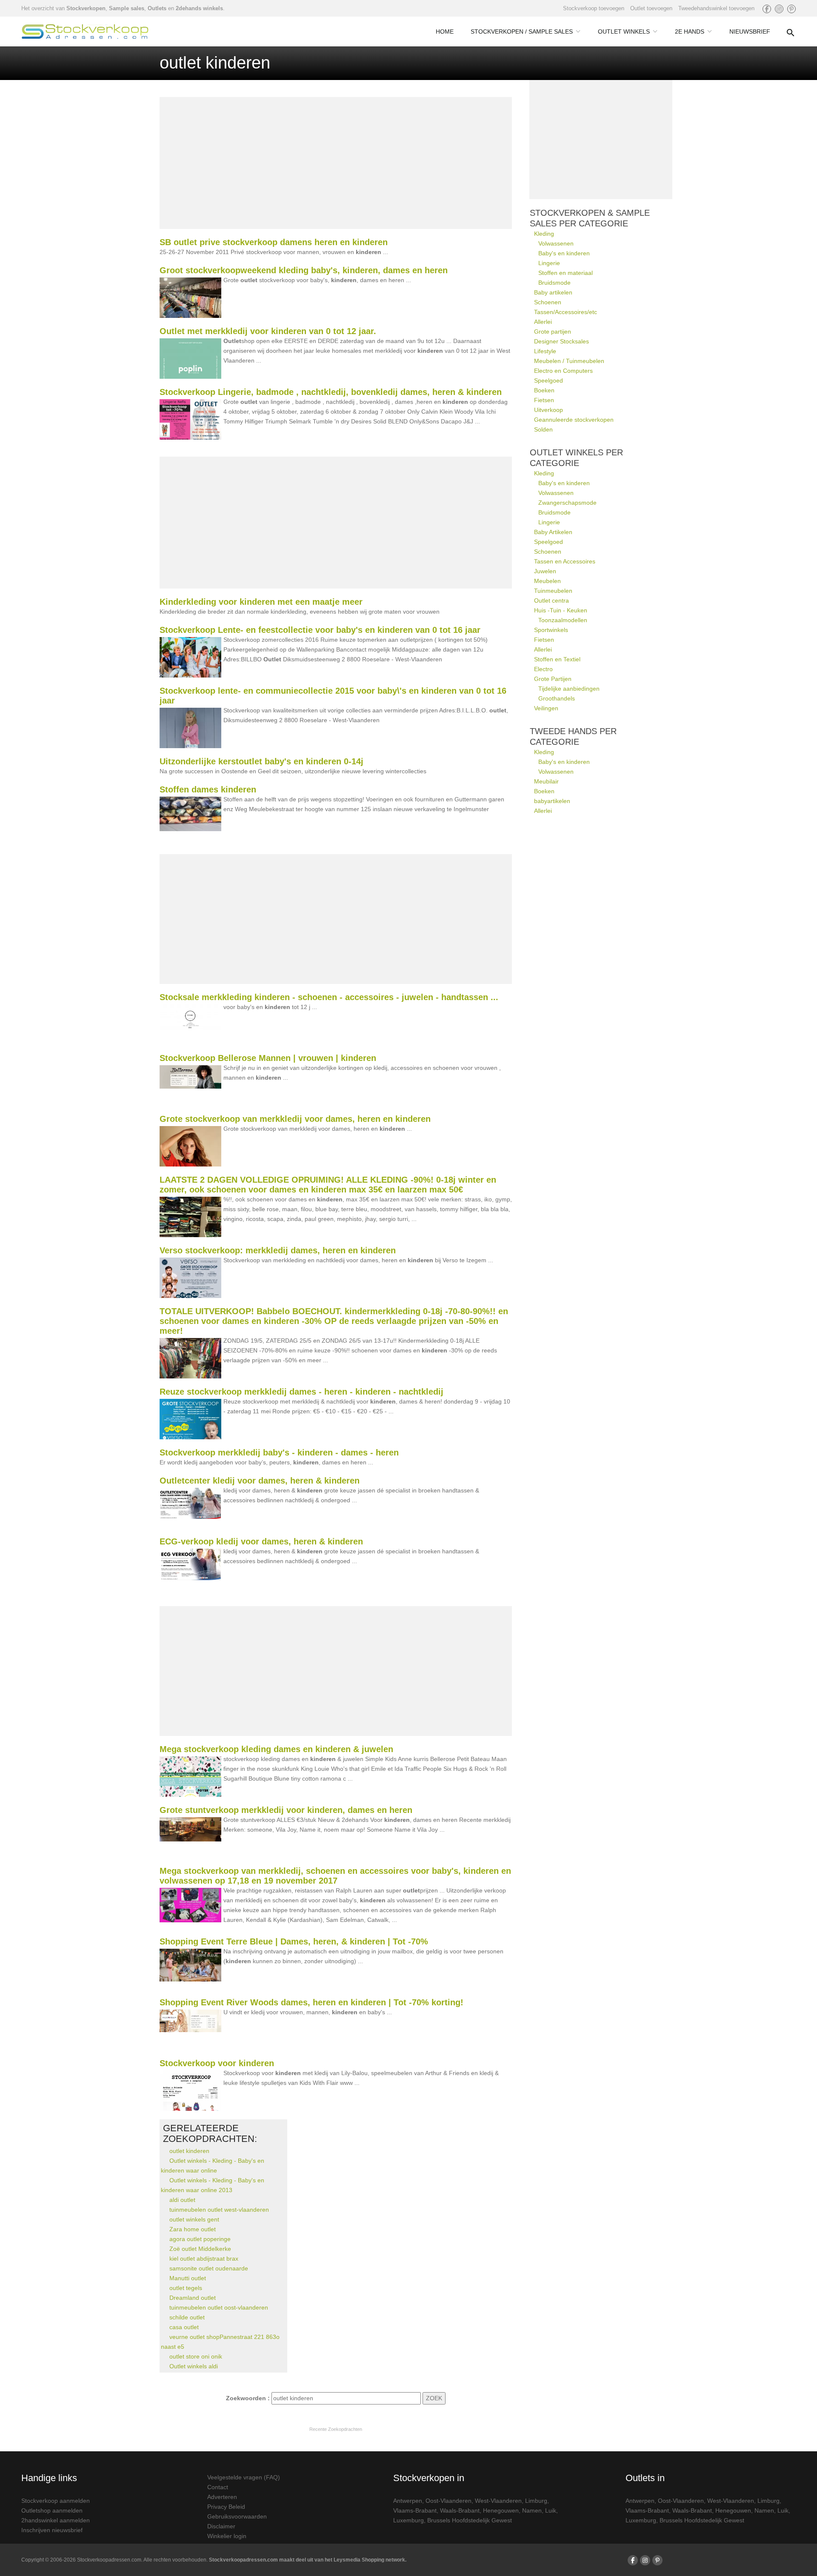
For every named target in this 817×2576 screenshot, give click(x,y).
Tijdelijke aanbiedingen (569, 689)
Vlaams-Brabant (415, 2510)
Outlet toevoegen (651, 8)
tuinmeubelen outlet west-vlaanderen (219, 2210)
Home (445, 31)
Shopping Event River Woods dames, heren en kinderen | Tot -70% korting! (311, 2002)
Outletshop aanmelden (52, 2510)
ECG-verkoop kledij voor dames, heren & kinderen (261, 1541)
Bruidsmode (554, 283)
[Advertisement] (336, 163)
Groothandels (557, 698)
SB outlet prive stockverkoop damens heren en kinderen (274, 242)
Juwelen (545, 571)
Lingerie (549, 263)
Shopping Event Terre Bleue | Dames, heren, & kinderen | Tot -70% (294, 1941)
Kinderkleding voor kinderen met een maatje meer (261, 602)
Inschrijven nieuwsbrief (52, 2530)
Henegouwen (501, 2510)
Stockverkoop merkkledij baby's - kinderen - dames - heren (279, 1452)
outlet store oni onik (196, 2356)
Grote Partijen (553, 679)
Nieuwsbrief (750, 31)
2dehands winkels (199, 8)
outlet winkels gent (194, 2219)
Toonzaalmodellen (563, 620)
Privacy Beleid (226, 2507)
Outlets (157, 8)
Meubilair (546, 781)
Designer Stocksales (561, 341)
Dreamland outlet (193, 2298)
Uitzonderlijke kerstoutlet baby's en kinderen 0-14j (261, 761)
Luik (551, 2510)
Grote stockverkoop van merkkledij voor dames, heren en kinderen (295, 1119)
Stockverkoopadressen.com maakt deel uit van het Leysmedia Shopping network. (308, 2560)
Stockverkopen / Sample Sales (522, 31)
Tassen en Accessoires (565, 561)
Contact (218, 2487)
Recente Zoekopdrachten (336, 2429)
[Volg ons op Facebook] (767, 9)
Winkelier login (227, 2536)
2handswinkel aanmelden (56, 2520)
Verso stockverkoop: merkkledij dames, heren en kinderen (278, 1250)
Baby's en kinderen (564, 253)
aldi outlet (182, 2200)
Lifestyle (545, 351)
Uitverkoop (548, 410)
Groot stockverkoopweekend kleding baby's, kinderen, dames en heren (304, 270)
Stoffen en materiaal (566, 273)
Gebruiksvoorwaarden (237, 2516)
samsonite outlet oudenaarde (209, 2268)
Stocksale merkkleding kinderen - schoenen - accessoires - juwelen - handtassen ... (329, 997)
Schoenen (548, 302)
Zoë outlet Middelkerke (200, 2249)
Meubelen (547, 581)
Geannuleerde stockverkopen (574, 420)
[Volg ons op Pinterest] (791, 9)
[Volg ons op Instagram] (779, 9)
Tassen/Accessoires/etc (566, 312)
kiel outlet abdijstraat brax (204, 2259)
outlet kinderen (189, 2151)
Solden (543, 429)
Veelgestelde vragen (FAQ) (244, 2477)
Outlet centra (551, 600)
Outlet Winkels (624, 31)
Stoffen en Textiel (557, 659)
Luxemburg (408, 2520)
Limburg (536, 2501)
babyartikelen (552, 801)
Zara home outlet (193, 2229)
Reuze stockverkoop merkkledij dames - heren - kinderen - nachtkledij (301, 1392)
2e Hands (690, 31)
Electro (543, 669)
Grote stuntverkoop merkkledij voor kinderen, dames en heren (286, 1810)
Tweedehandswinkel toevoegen (716, 8)
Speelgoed (548, 380)
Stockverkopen (86, 8)
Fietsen (544, 400)
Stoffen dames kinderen (208, 789)
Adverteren (222, 2497)
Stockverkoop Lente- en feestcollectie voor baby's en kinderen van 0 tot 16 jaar (320, 630)
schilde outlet (187, 2317)
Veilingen (546, 708)
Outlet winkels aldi (194, 2366)
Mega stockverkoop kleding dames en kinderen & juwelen (276, 1749)
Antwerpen (408, 2501)
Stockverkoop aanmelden (56, 2501)
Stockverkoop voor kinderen (217, 2063)
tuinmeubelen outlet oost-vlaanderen (219, 2307)
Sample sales (127, 8)
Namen (532, 2510)
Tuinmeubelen (553, 591)
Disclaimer (221, 2526)
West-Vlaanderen (498, 2501)
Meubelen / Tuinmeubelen (569, 361)
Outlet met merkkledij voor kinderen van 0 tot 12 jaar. (268, 331)
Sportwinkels (551, 630)
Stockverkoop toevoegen (594, 8)
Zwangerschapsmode (567, 503)
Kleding (544, 234)
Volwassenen (556, 243)
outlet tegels (186, 2288)
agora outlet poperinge (200, 2239)
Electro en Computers (563, 371)
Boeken (544, 390)
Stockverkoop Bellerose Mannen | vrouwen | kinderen (268, 1058)
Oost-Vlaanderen (448, 2501)
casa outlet (184, 2327)
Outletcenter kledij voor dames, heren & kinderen (260, 1481)
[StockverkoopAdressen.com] (85, 31)
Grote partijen (553, 332)
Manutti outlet (188, 2278)
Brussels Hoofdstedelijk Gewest (470, 2520)
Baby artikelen (553, 292)
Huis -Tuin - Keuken (561, 610)
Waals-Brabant (460, 2510)
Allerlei (543, 322)
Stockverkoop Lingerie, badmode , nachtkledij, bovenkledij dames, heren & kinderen (331, 392)
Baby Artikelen (553, 532)
